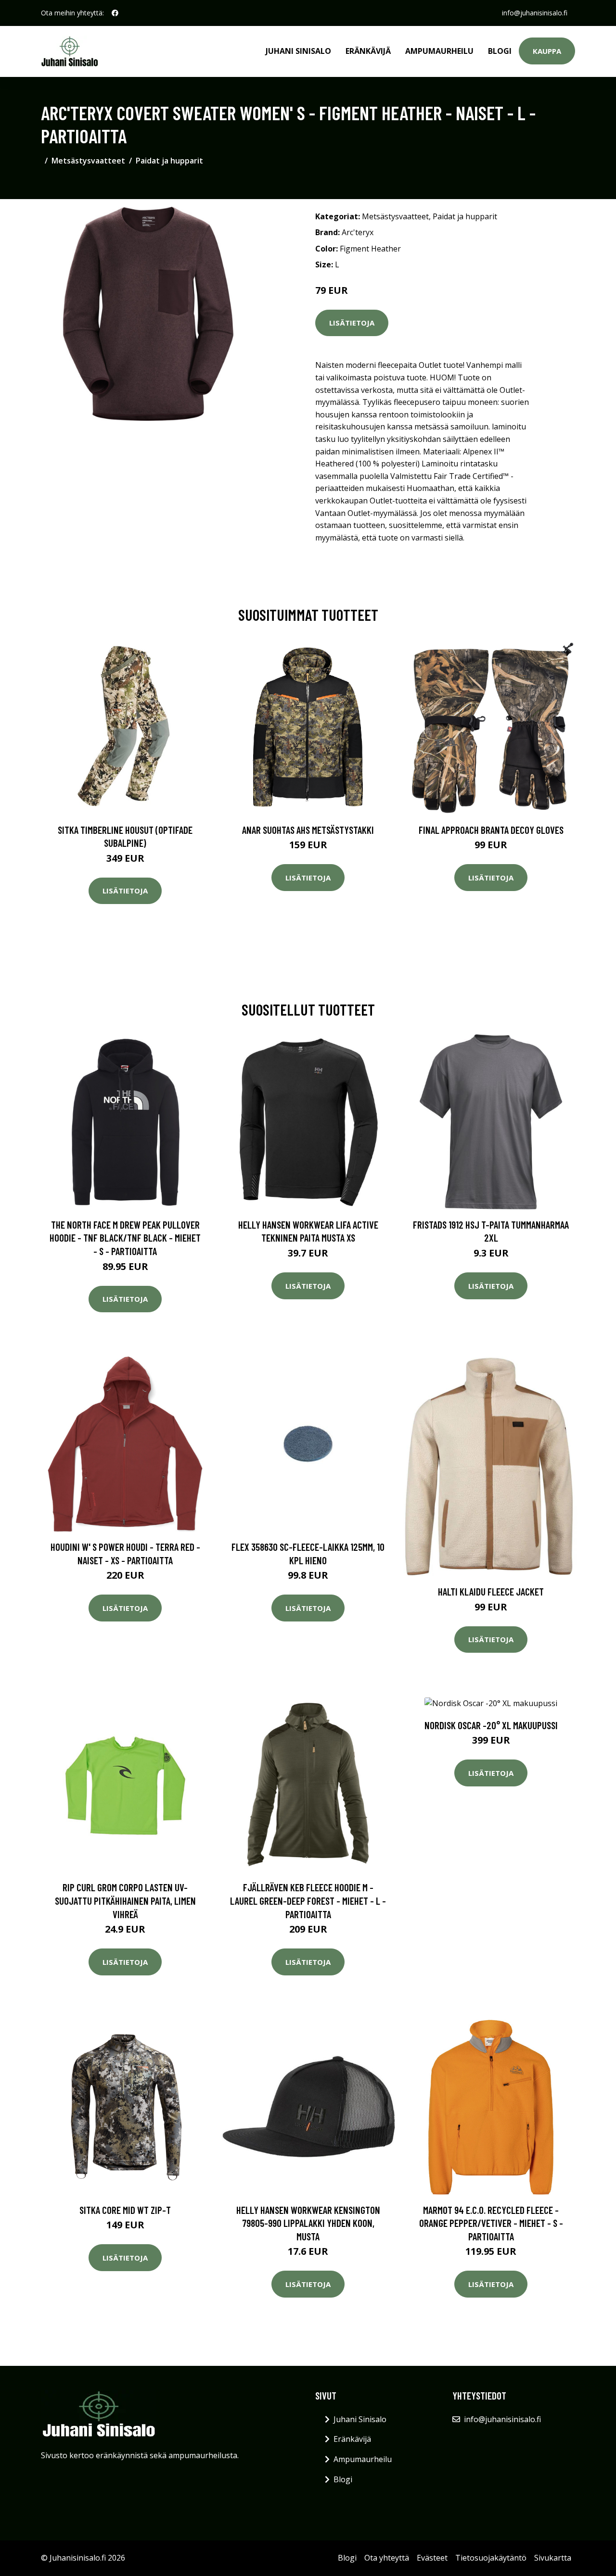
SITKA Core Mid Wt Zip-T (125, 2210)
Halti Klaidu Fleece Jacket (491, 1591)
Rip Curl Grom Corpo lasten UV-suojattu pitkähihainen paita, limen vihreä (125, 1900)
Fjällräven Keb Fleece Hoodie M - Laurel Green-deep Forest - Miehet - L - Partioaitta (308, 1900)
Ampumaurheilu (439, 51)
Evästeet (432, 2558)
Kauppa (547, 51)
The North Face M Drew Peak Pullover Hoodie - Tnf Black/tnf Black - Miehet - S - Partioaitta (125, 1238)
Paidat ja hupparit (169, 161)
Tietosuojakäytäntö (491, 2558)
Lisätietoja (352, 323)
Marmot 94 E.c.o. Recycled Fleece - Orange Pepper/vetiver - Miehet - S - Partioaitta (491, 2223)
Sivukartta (553, 2558)
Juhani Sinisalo (298, 51)
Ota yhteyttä (387, 2558)
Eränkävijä (368, 51)
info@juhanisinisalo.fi (535, 13)
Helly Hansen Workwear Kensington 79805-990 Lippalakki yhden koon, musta (308, 2223)
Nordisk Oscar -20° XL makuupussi (491, 1725)
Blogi (500, 51)
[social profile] (115, 13)
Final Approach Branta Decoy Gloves (491, 830)
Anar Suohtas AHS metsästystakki (308, 830)
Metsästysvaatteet (88, 161)
